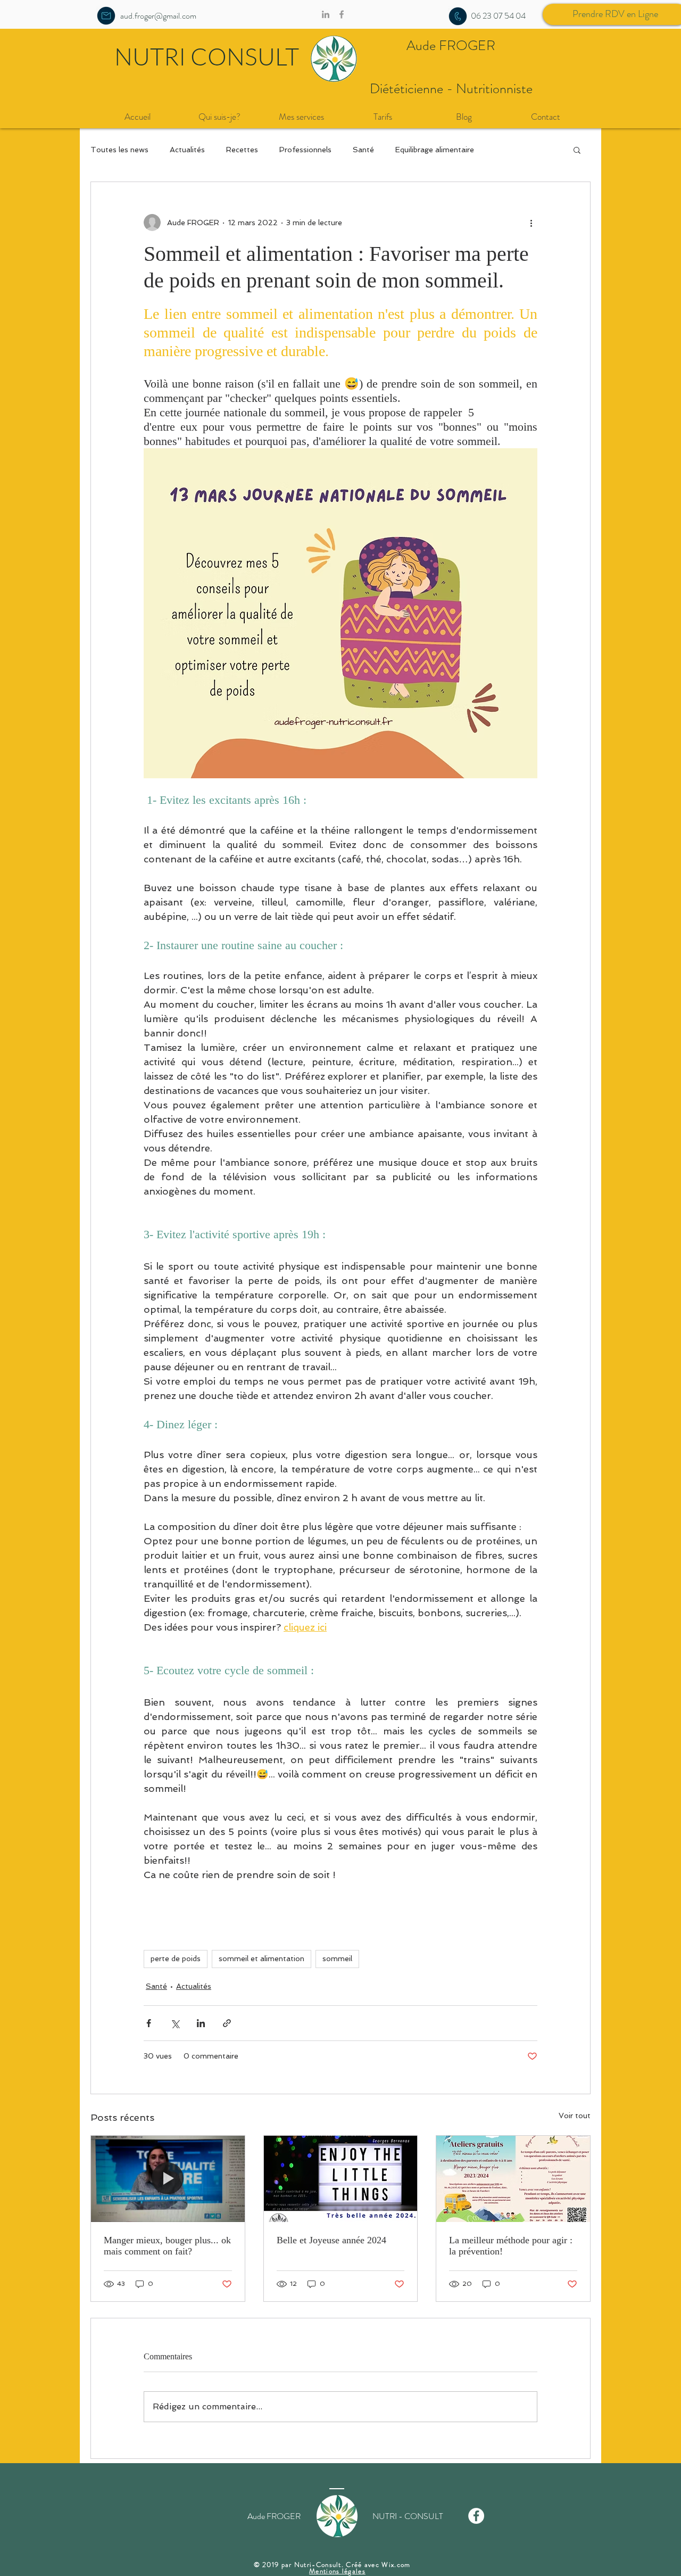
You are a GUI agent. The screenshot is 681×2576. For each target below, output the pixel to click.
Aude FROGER (451, 46)
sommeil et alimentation (261, 1958)
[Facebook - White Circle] (476, 2516)
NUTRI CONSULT (207, 56)
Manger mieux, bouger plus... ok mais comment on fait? (167, 2246)
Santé (363, 150)
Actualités (187, 150)
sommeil (337, 1958)
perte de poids (176, 1958)
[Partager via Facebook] (149, 2023)
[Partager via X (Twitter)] (175, 2023)
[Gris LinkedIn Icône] (326, 14)
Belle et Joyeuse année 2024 (331, 2240)
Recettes (242, 150)
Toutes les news (119, 150)
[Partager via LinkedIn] (201, 2023)
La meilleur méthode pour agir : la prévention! (511, 2246)
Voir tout (575, 2116)
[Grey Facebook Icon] (342, 14)
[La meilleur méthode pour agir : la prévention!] (513, 2179)
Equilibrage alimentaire (435, 150)
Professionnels (305, 150)
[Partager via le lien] (227, 2023)
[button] (577, 150)
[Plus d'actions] (531, 223)
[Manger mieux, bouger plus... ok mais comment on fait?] (168, 2179)
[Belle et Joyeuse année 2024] (341, 2179)
